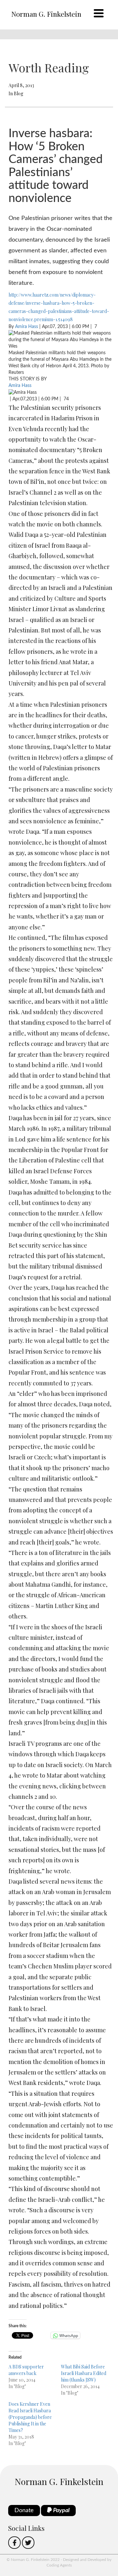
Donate (24, 2511)
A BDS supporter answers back (26, 2370)
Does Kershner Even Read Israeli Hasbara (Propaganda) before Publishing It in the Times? (30, 2417)
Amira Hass (27, 327)
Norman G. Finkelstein (46, 14)
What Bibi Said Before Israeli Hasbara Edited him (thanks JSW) (84, 2373)
